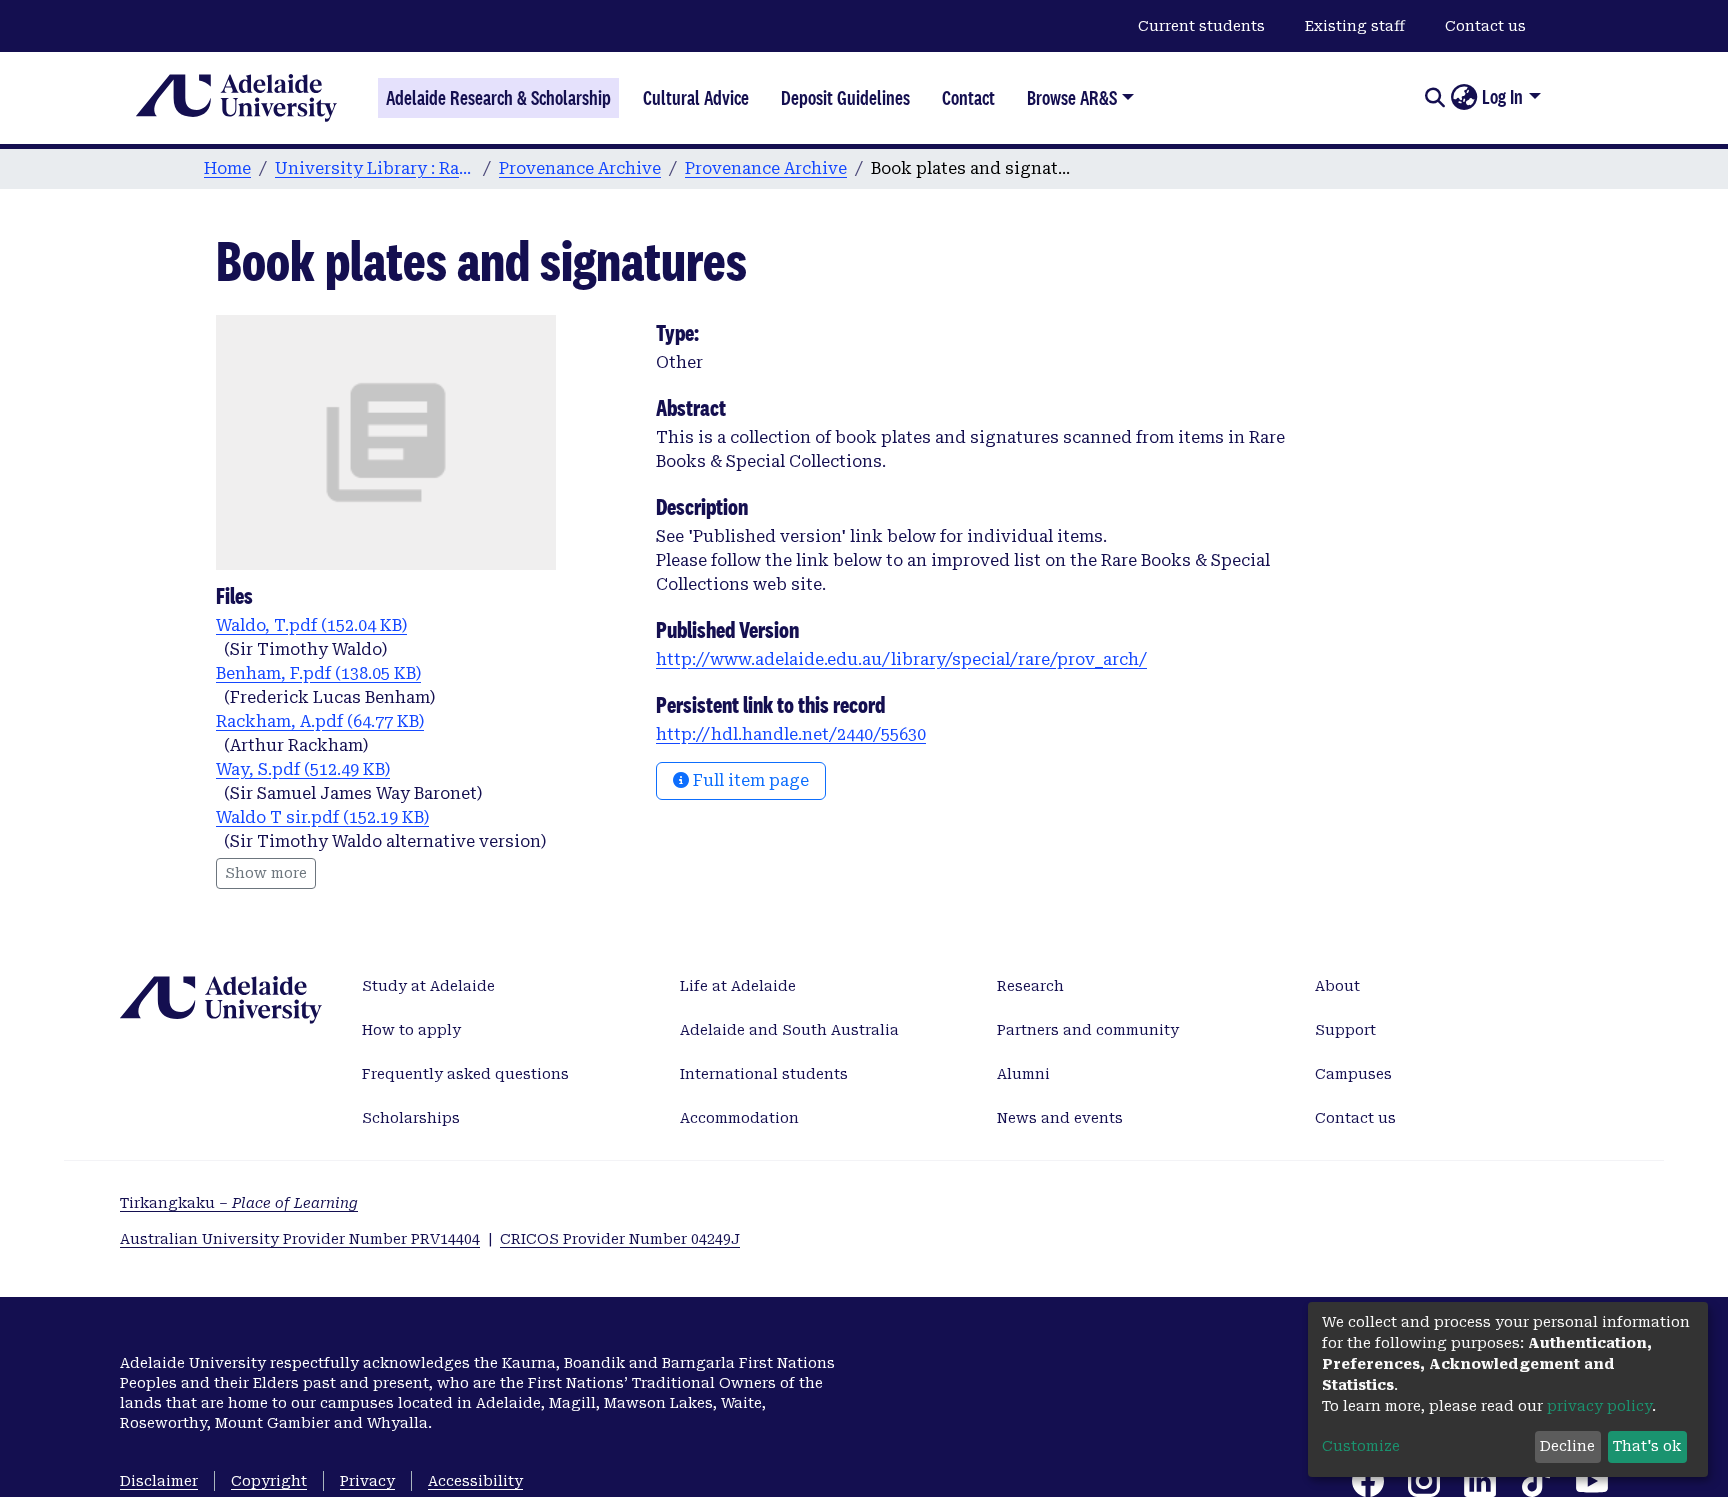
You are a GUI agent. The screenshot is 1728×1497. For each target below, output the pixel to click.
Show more (266, 873)
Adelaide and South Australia (789, 1030)
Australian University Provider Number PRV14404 (300, 1239)
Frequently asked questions (465, 1074)
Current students (1201, 26)
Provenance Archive (580, 168)
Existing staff (1355, 26)
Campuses (1353, 1074)
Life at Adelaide (738, 986)
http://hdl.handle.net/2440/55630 (791, 734)
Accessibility (475, 1481)
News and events (1060, 1118)
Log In (1502, 97)
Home (227, 168)
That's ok (1647, 1446)
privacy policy (1599, 1406)
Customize (1361, 1446)
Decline (1567, 1446)
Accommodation (739, 1118)
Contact (968, 98)
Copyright (269, 1481)
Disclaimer (159, 1481)
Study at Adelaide (428, 986)
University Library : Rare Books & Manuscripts (375, 168)
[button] (1463, 98)
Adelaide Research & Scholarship (498, 98)
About (1337, 986)
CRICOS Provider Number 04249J (620, 1239)
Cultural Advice (696, 98)
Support (1345, 1030)
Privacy (367, 1481)
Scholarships (411, 1118)
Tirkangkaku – (239, 1203)
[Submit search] (1434, 98)
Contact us (1485, 26)
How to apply (411, 1030)
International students (764, 1074)
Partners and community (1088, 1030)
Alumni (1023, 1074)
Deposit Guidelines (845, 98)
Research (1030, 986)
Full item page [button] (749, 780)
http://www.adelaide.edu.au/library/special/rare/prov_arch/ (901, 659)
